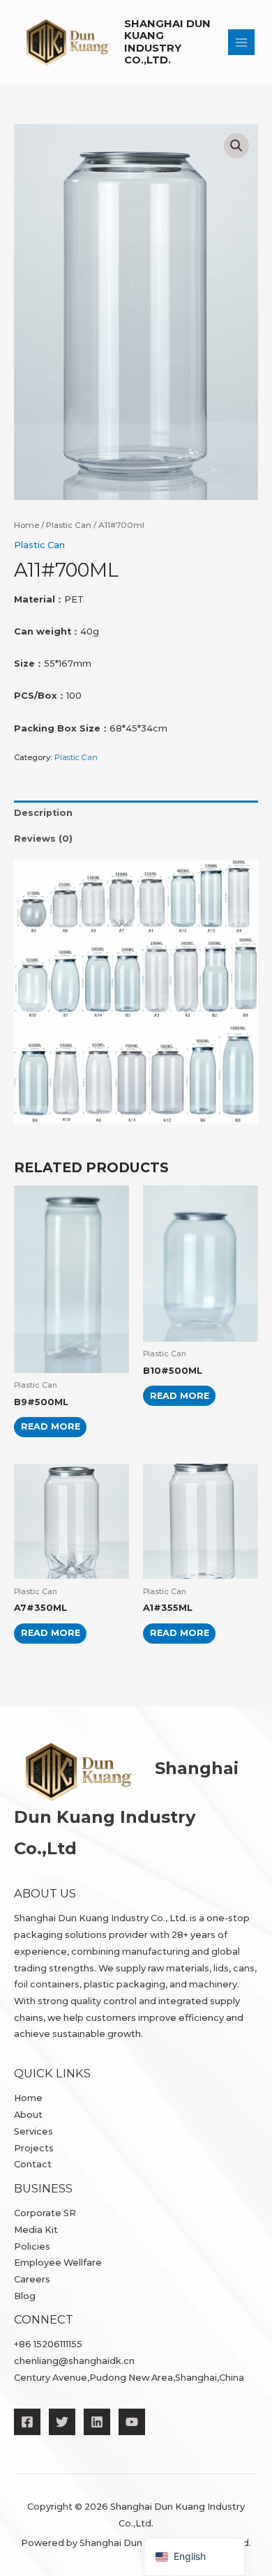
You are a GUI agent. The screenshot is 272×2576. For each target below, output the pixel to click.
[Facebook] (27, 2422)
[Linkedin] (97, 2422)
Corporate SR (45, 2213)
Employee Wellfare (58, 2263)
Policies (32, 2247)
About (28, 2115)
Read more (51, 1426)
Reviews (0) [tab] (43, 839)
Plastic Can (69, 525)
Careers (32, 2279)
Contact (33, 2164)
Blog (25, 2296)
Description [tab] (43, 813)
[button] (236, 146)
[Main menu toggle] (241, 43)
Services (33, 2131)
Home (27, 525)
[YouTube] (132, 2422)
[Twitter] (62, 2422)
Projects (34, 2148)
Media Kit (36, 2230)
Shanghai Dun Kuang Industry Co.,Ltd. (167, 42)
